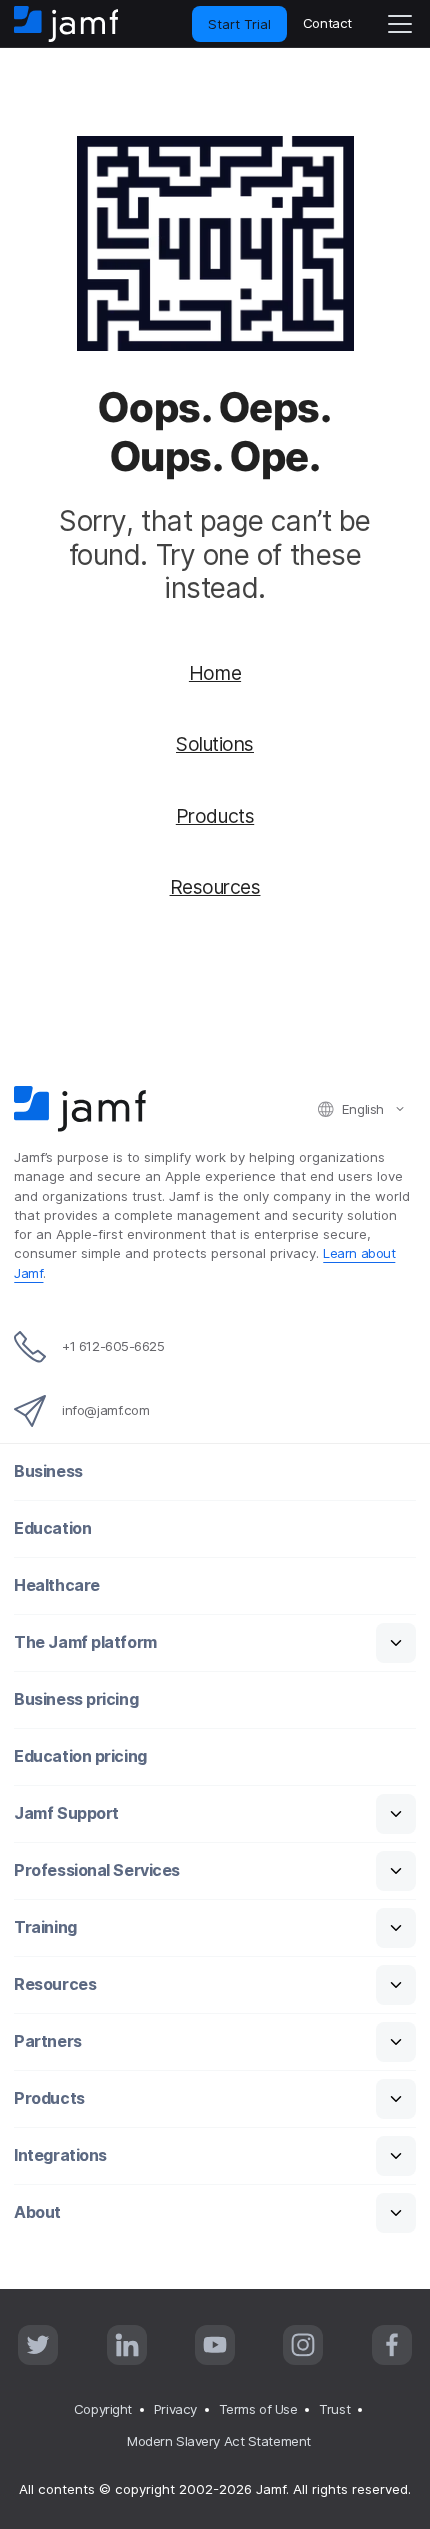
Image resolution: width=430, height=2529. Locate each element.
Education (52, 1528)
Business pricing (76, 1699)
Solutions (215, 744)
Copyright (103, 2409)
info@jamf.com (105, 1410)
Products (215, 816)
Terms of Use (258, 2409)
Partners (47, 2041)
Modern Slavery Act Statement (218, 2441)
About (37, 2212)
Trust (334, 2409)
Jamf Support (66, 1813)
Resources (215, 887)
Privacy (175, 2409)
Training (45, 1927)
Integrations (60, 2155)
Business (48, 1471)
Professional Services (97, 1870)
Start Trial (239, 24)
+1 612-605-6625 (113, 1346)
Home (215, 673)
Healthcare (57, 1585)
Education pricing (80, 1756)
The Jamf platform (85, 1642)
